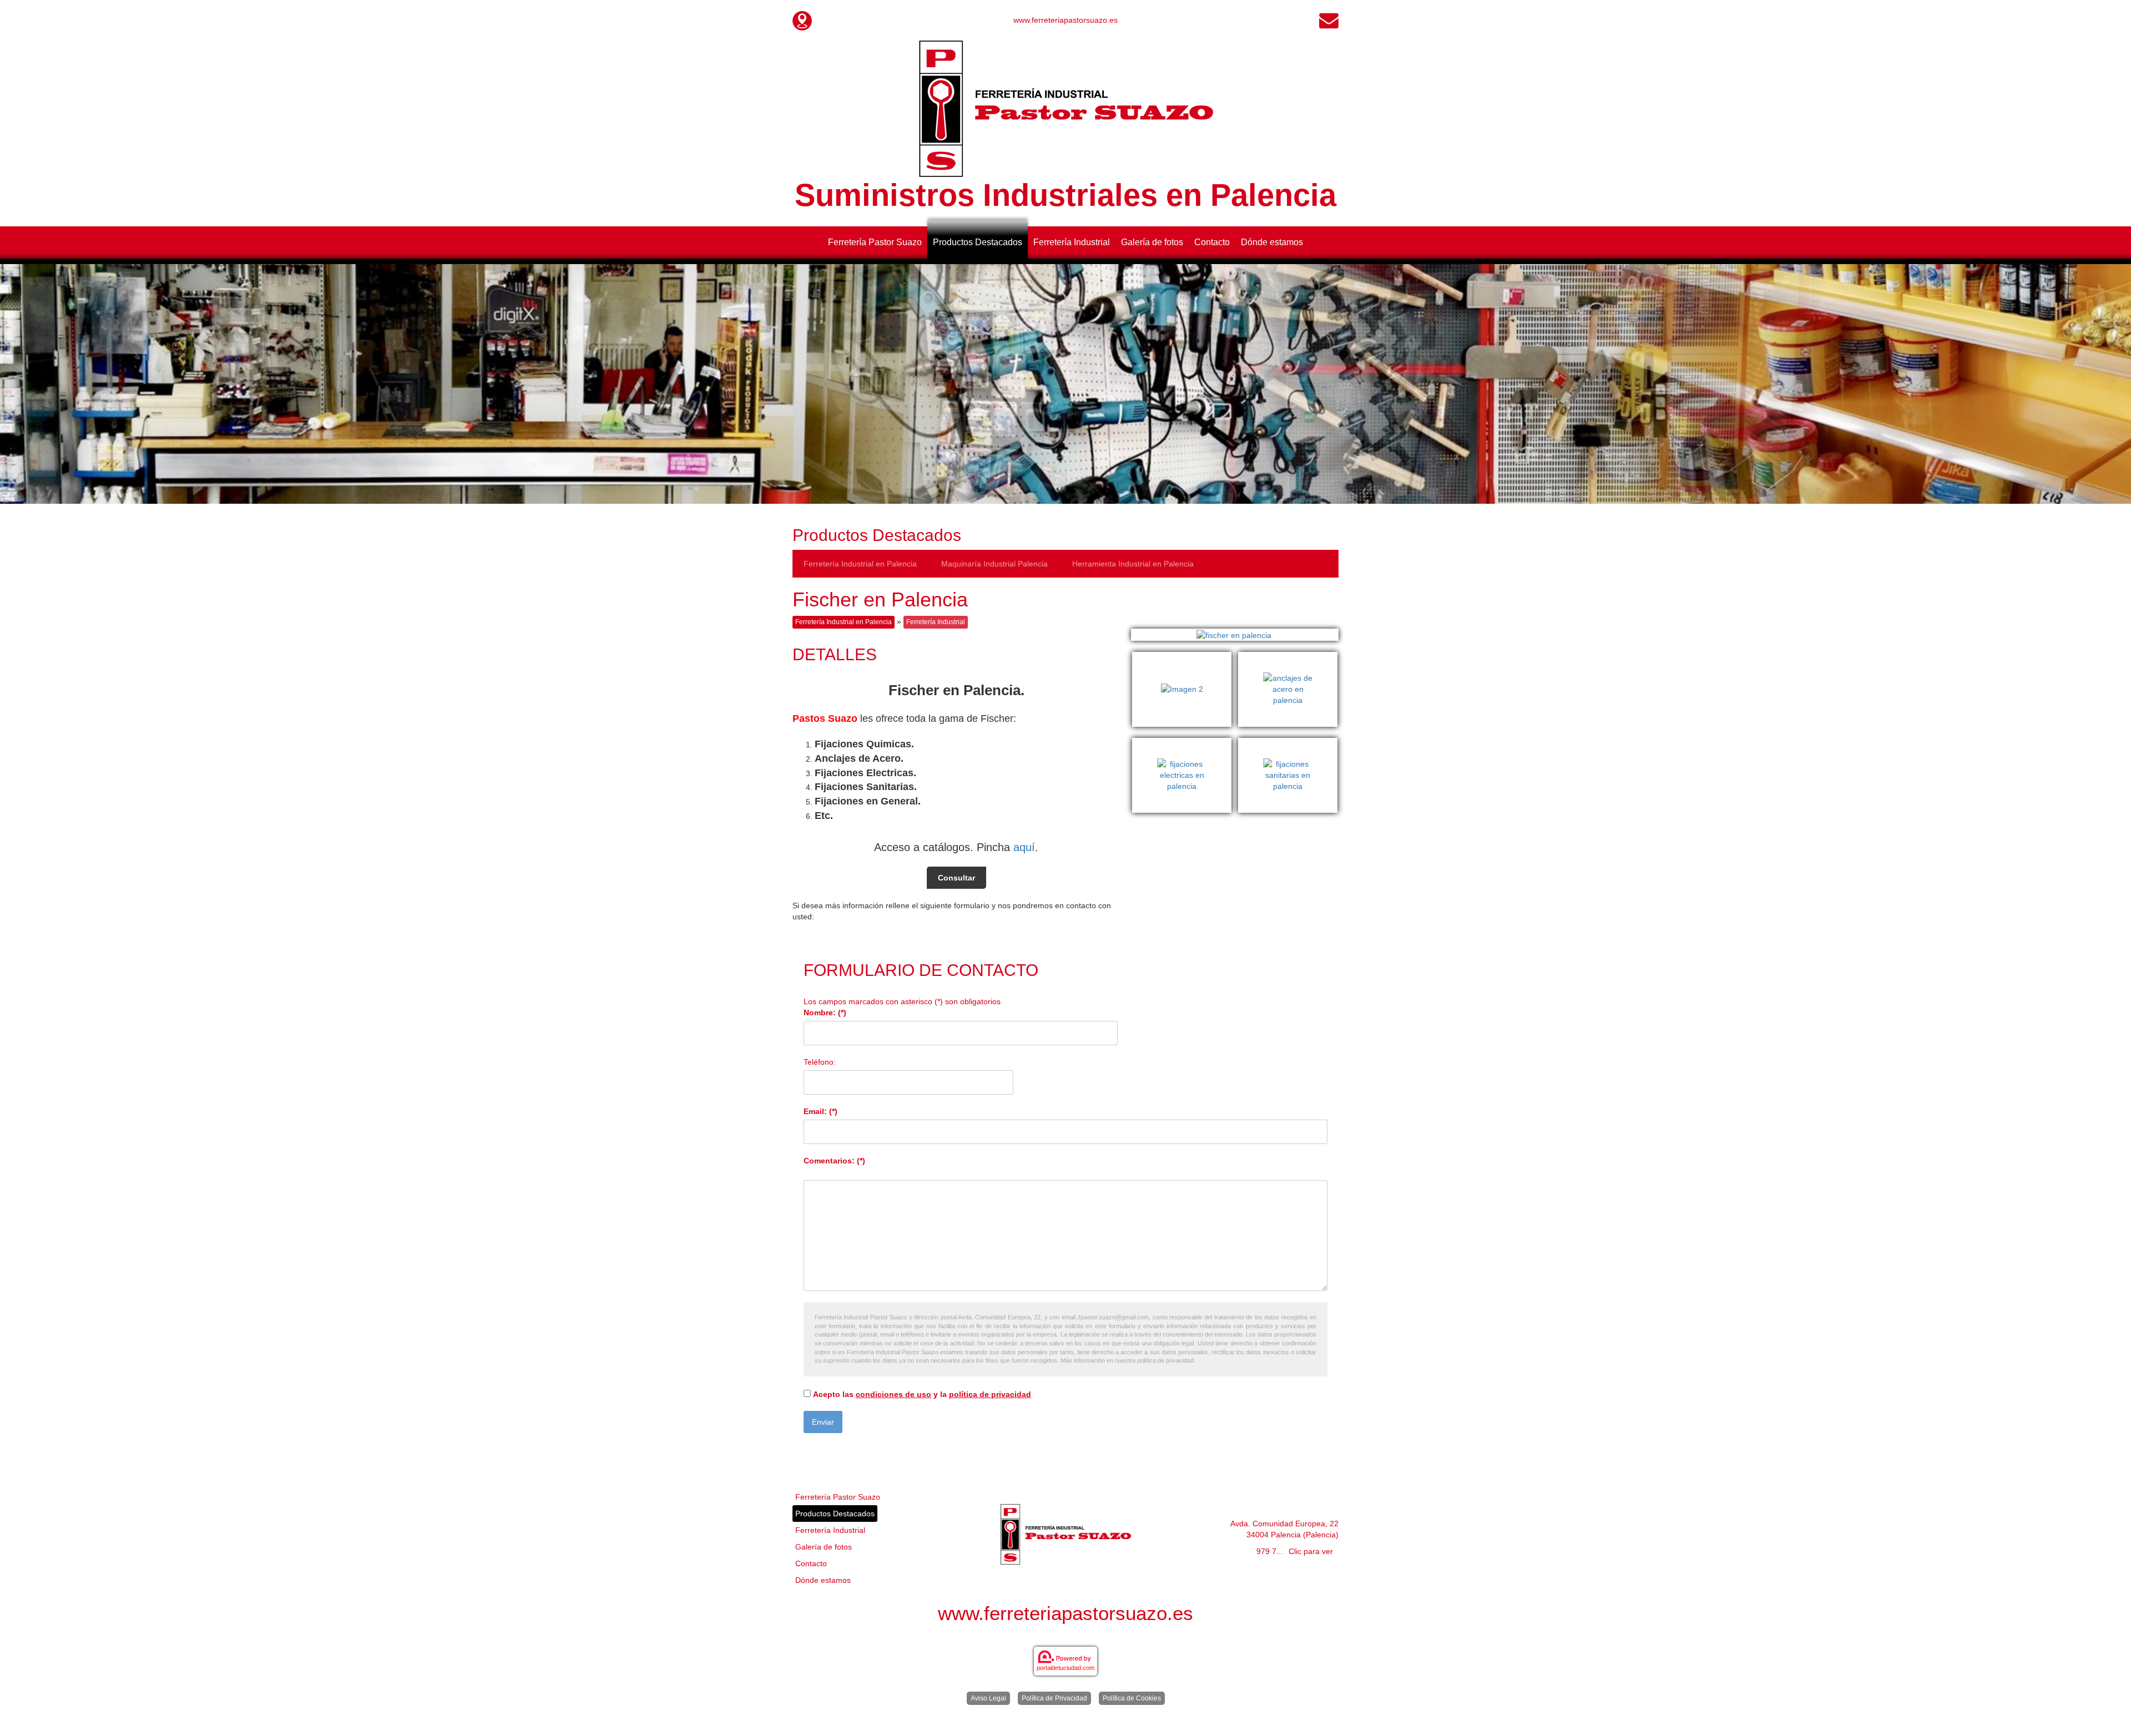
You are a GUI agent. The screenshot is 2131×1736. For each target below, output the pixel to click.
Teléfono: (820, 1062)
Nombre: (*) (825, 1013)
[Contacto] (1329, 20)
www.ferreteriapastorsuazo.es (1065, 20)
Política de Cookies (1132, 1698)
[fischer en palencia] (1235, 634)
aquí (1024, 847)
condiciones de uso (893, 1394)
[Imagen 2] (1185, 657)
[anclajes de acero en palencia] (1288, 657)
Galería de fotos (1152, 242)
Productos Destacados (978, 242)
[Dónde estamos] (802, 20)
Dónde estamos (1272, 242)
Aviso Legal (988, 1698)
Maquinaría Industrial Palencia (994, 564)
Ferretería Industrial (1072, 242)
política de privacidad (990, 1394)
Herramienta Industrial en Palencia (1133, 564)
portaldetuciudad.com (1065, 1668)
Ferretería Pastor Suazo (875, 242)
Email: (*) (820, 1111)
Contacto (1212, 242)
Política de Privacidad (1054, 1698)
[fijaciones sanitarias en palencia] (1288, 743)
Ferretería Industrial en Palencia (860, 564)
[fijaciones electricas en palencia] (1185, 743)
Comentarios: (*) (834, 1161)
